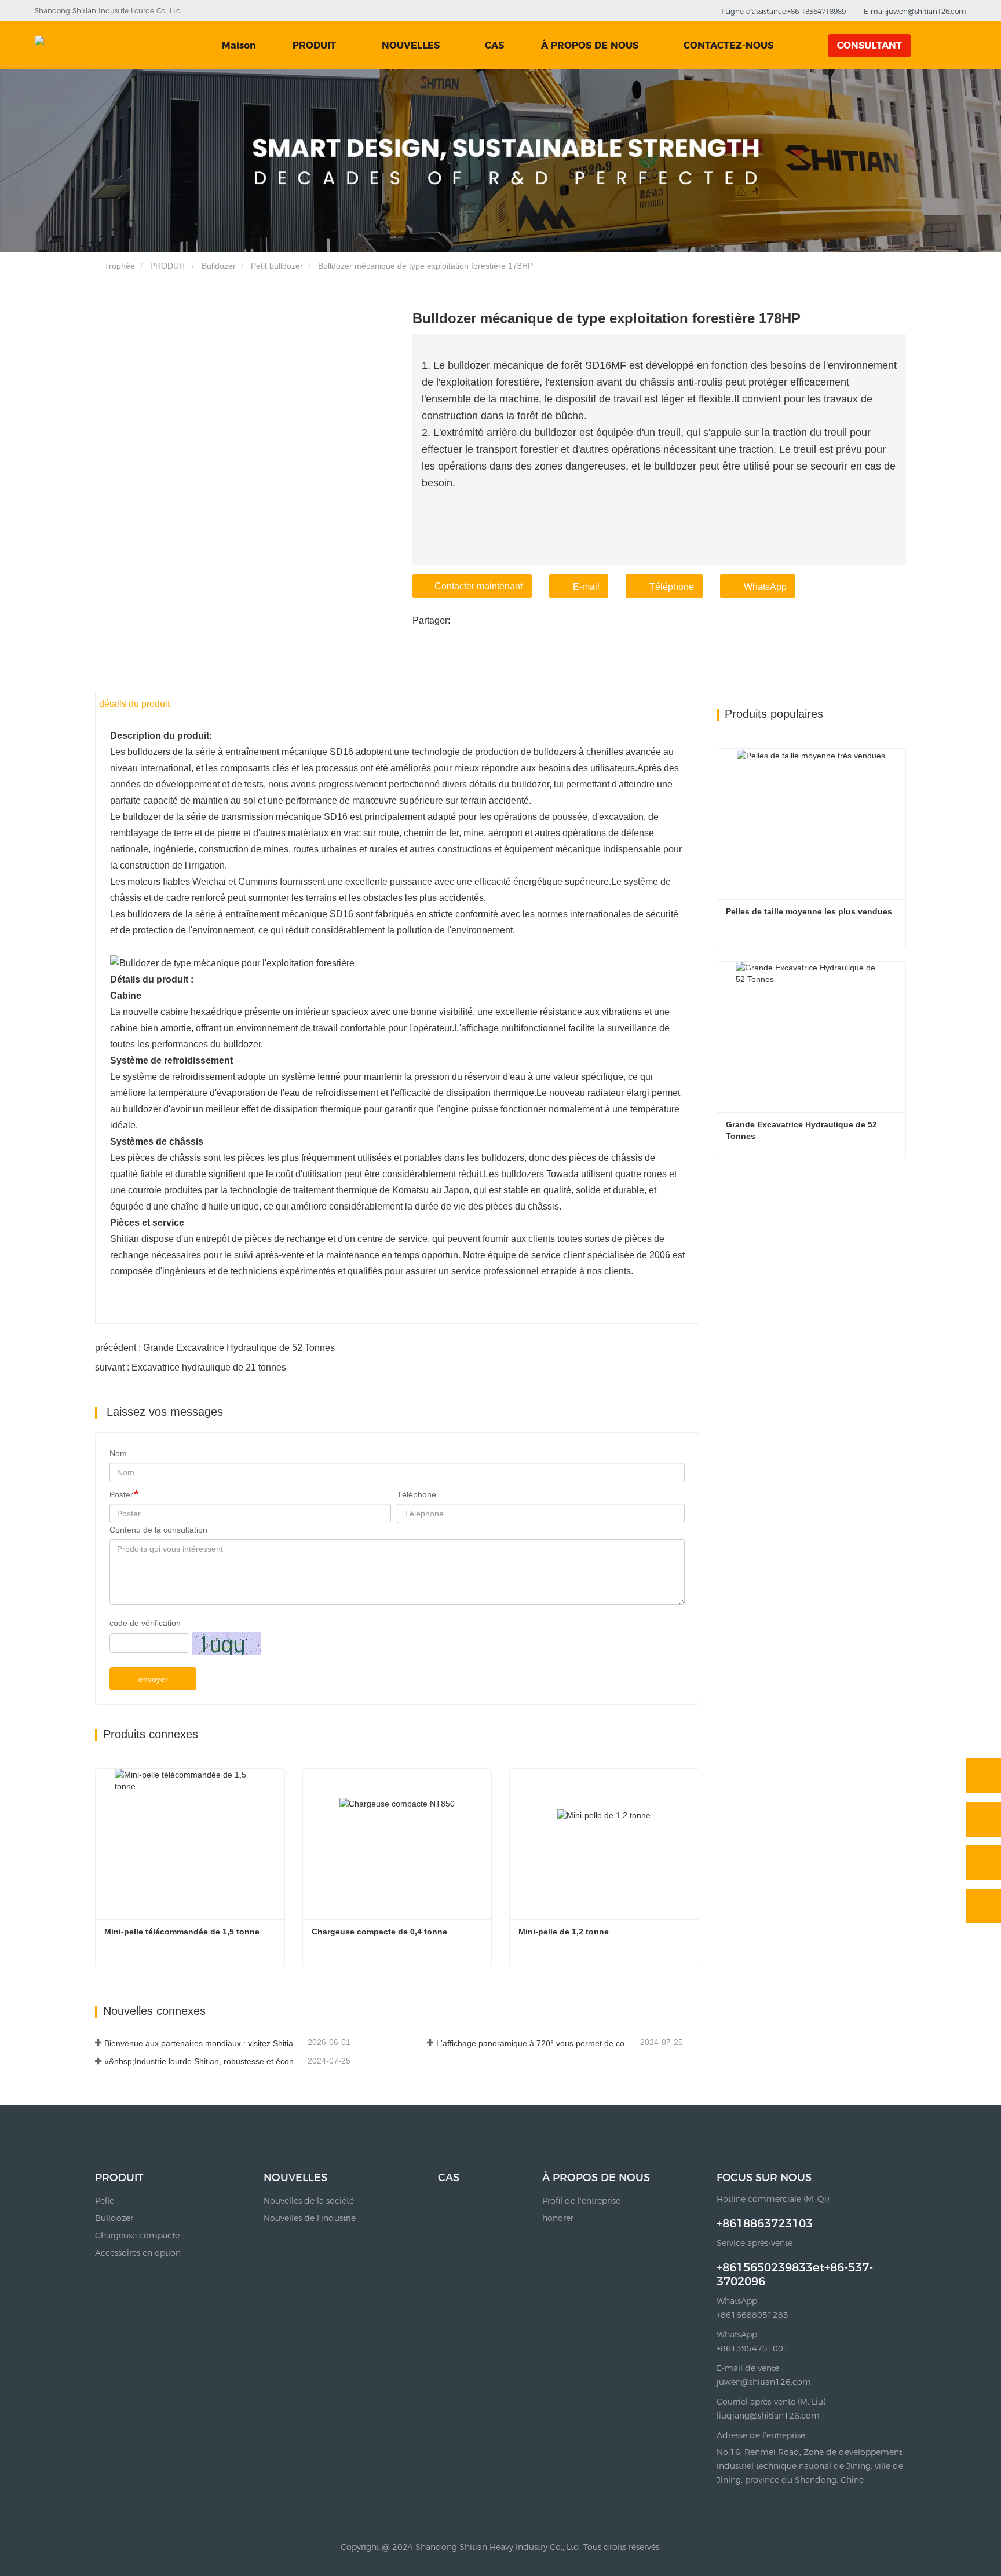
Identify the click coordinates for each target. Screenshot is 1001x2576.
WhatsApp (765, 587)
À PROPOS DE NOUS (596, 2178)
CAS (494, 45)
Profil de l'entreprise (581, 2201)
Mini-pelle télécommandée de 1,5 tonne (182, 1932)
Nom (118, 1453)
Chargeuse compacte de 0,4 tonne (379, 1932)
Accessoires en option (138, 2253)
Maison (239, 45)
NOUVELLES (295, 2178)
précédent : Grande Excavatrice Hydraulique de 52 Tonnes (215, 1348)
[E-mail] (984, 1863)
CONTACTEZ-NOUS (728, 45)
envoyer (153, 1679)
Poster (121, 1494)
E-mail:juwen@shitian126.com (914, 11)
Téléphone (672, 587)
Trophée (118, 266)
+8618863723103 (765, 2223)
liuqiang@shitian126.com (768, 2416)
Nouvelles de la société (309, 2201)
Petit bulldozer (277, 266)
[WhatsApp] (984, 1776)
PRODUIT (168, 266)
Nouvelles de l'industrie (310, 2218)
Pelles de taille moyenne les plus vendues (809, 911)
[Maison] (84, 46)
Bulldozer (219, 266)
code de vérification (145, 1623)
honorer (558, 2218)
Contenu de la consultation (158, 1530)
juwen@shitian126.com (764, 2382)
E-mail (586, 587)
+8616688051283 (752, 2315)
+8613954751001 (752, 2348)
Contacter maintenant (478, 586)
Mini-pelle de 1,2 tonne (564, 1932)
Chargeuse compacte (137, 2236)
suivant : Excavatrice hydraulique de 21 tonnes (191, 1367)
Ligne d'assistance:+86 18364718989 (784, 11)
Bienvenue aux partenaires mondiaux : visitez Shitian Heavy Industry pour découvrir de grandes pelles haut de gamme (205, 2043)
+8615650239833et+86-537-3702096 (795, 2274)
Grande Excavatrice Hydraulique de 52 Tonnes (803, 1130)
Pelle (105, 2201)
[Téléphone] (984, 1819)
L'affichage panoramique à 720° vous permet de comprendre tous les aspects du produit (537, 2043)
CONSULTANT (870, 45)
